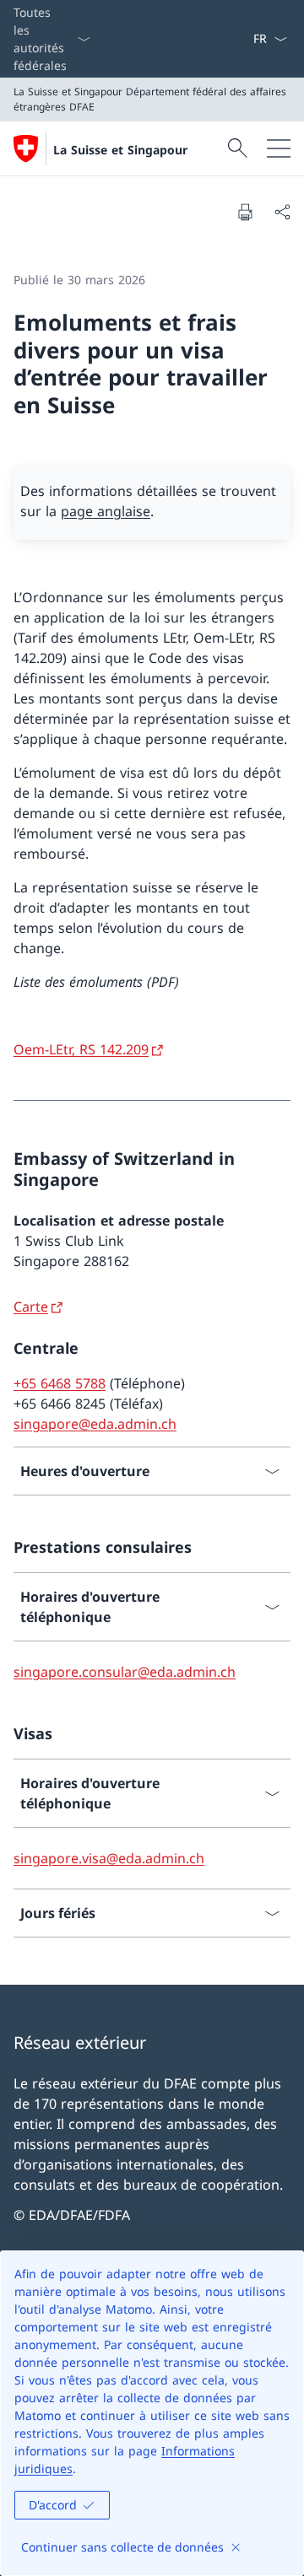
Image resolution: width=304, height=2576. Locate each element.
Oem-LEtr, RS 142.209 (81, 1049)
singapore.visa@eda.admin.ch (109, 1858)
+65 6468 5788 (60, 1383)
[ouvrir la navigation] (279, 148)
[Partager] (282, 212)
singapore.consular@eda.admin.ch (125, 1672)
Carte (31, 1307)
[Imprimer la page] (245, 212)
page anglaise (106, 511)
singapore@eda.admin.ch (95, 1424)
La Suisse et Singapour (120, 150)
